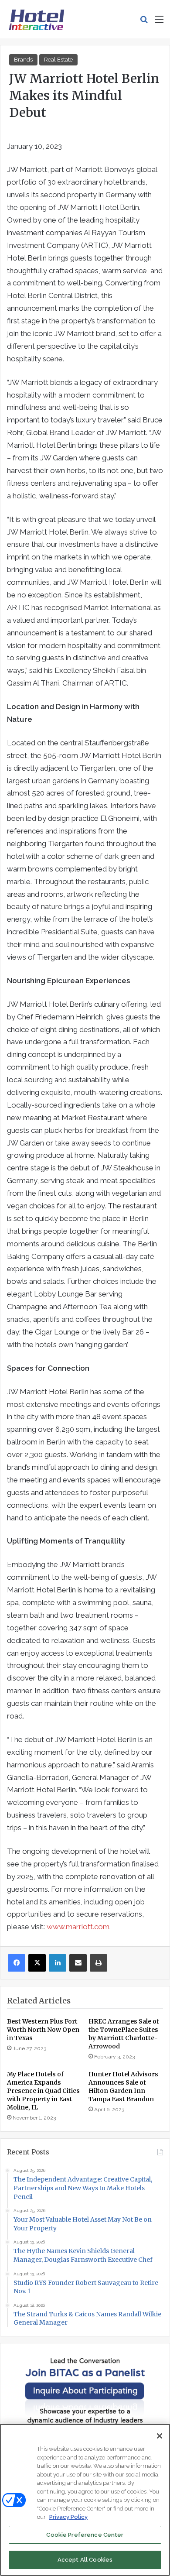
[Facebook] (17, 1963)
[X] (37, 1963)
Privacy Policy (68, 2517)
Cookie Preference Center (85, 2535)
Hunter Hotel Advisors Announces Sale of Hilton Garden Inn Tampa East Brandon (123, 2087)
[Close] (160, 2436)
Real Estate (58, 60)
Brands (23, 60)
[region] (85, 2500)
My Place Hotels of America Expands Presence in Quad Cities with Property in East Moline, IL (43, 2091)
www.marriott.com (78, 1927)
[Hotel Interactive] (36, 19)
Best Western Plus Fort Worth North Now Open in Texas (43, 2030)
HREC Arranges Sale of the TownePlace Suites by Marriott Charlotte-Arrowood (124, 2034)
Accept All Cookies (85, 2560)
